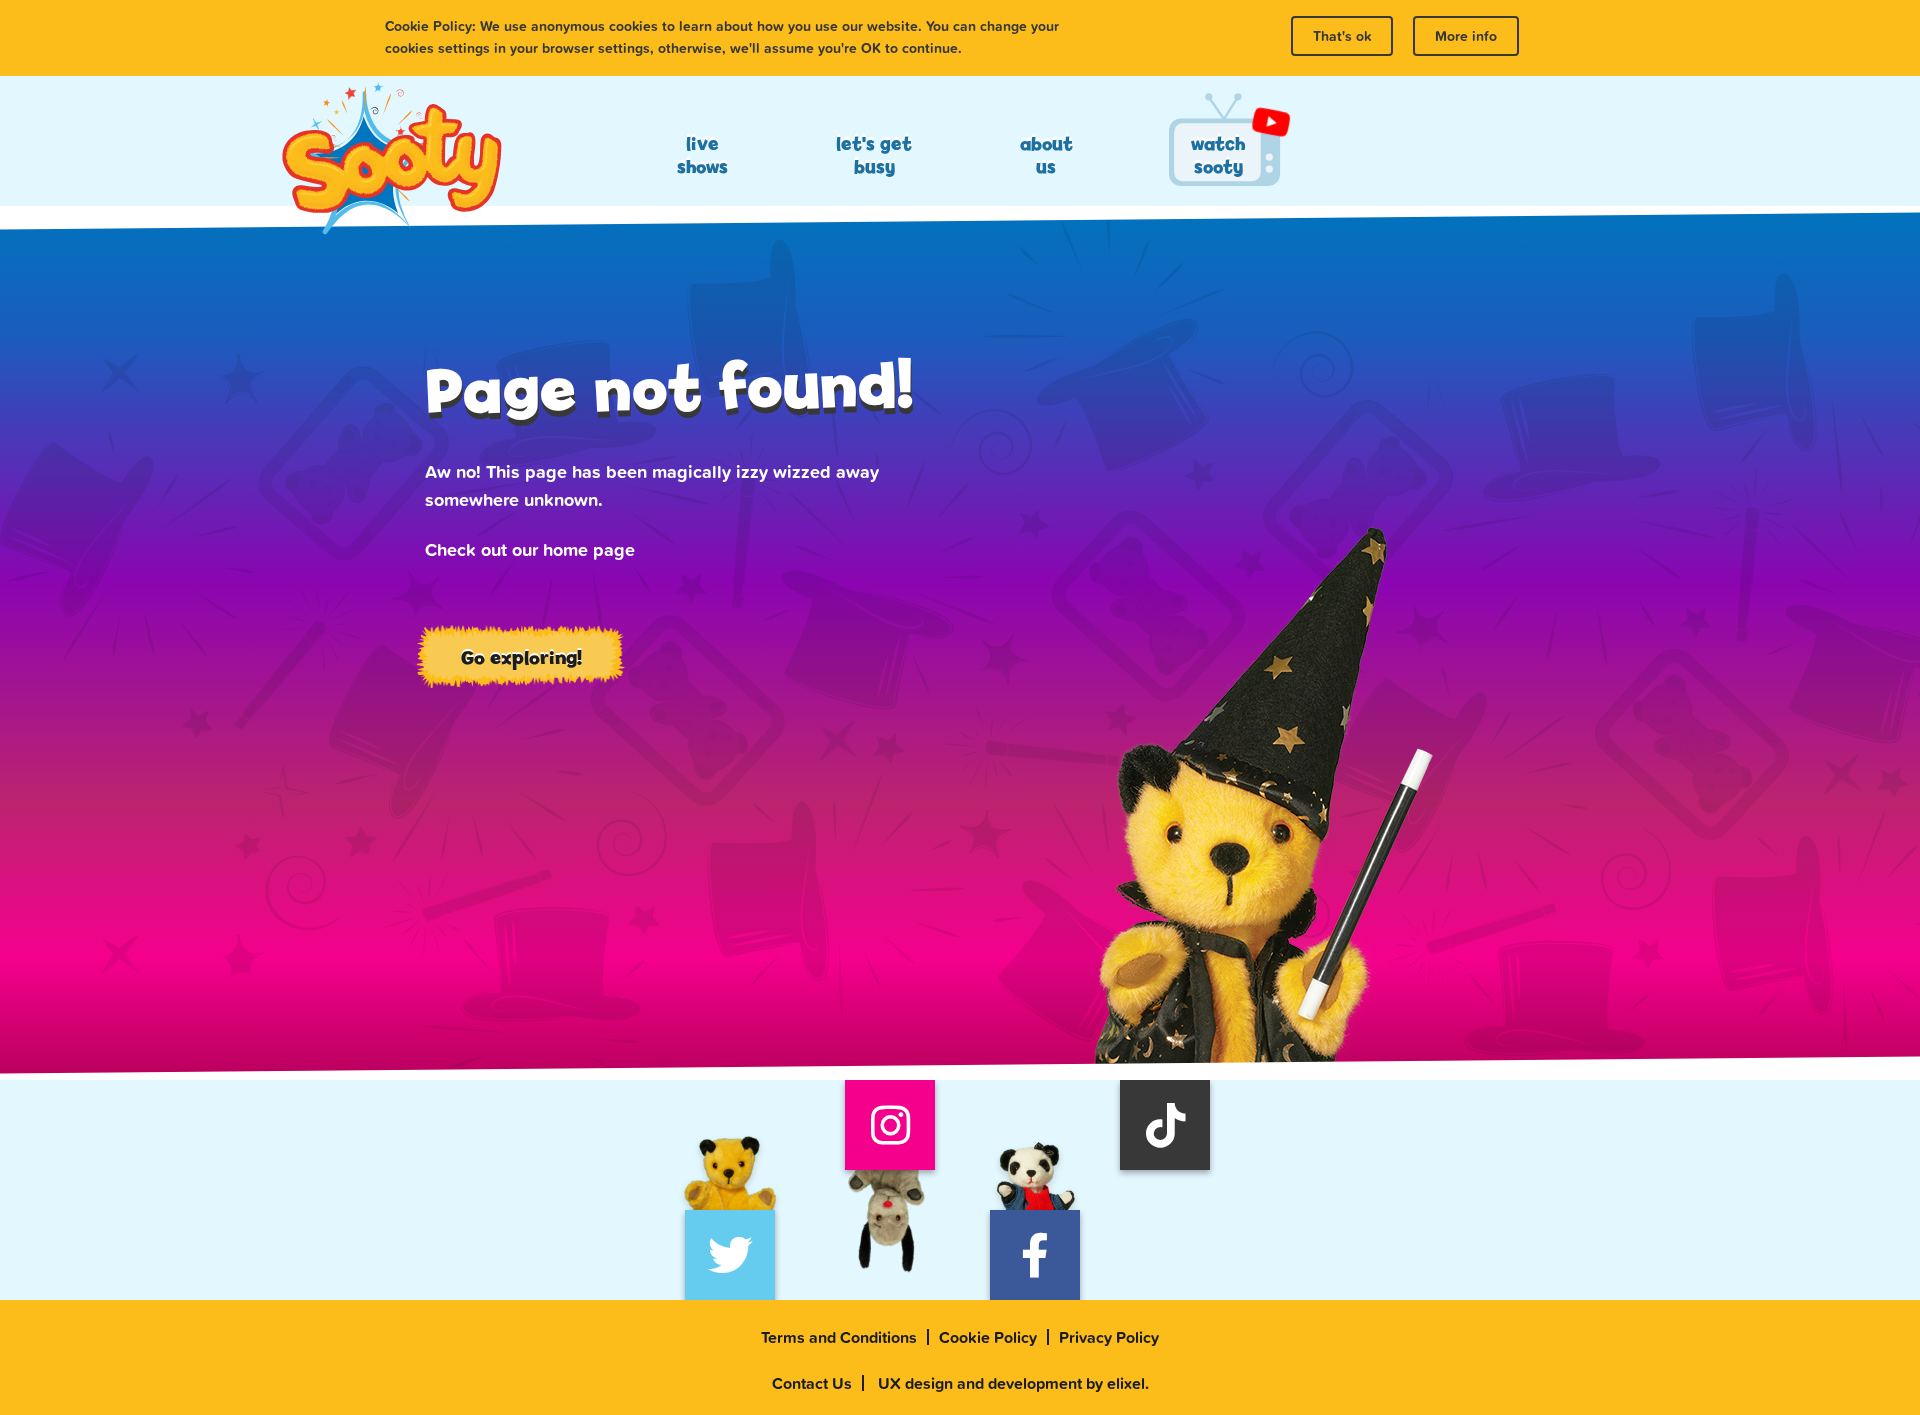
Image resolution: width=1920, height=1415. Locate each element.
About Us (1046, 155)
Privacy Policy (1109, 1337)
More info (1466, 36)
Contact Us (812, 1383)
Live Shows (702, 155)
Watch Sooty (1218, 155)
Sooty (391, 160)
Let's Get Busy (874, 155)
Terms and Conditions (839, 1337)
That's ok (1342, 36)
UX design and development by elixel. (1013, 1383)
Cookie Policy (988, 1337)
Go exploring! (521, 657)
